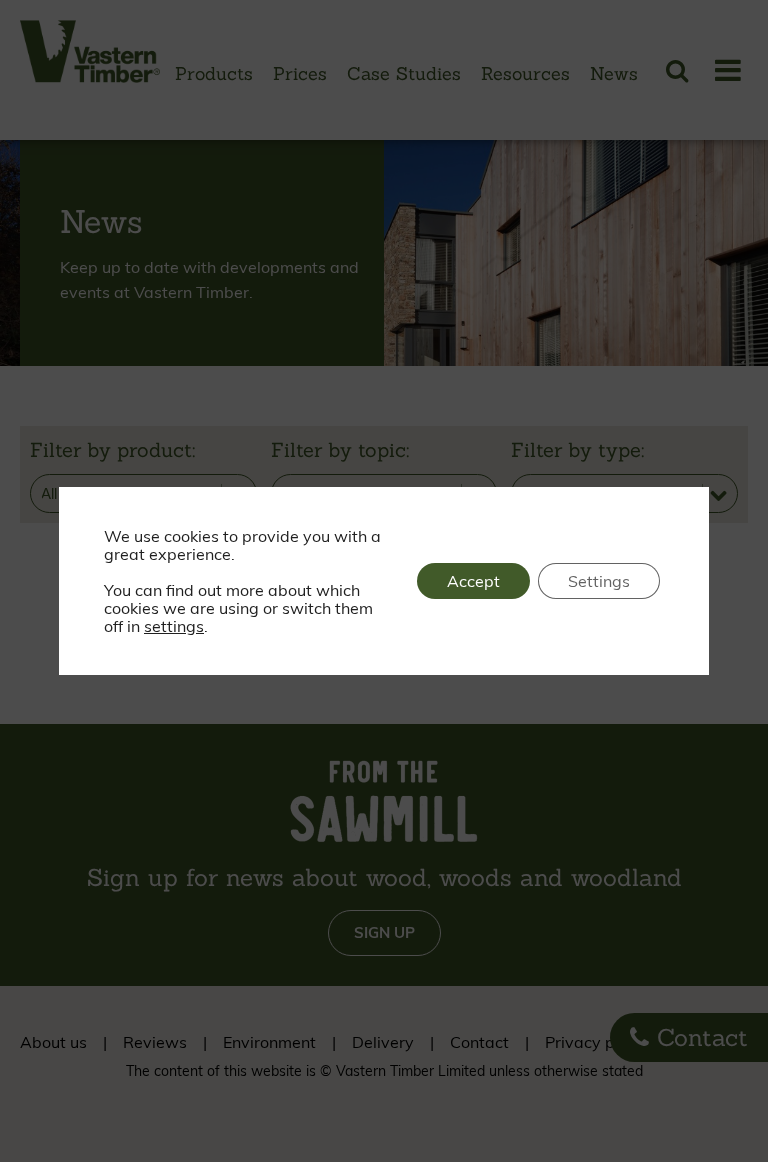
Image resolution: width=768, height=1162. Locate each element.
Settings (599, 581)
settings (174, 626)
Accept (473, 581)
